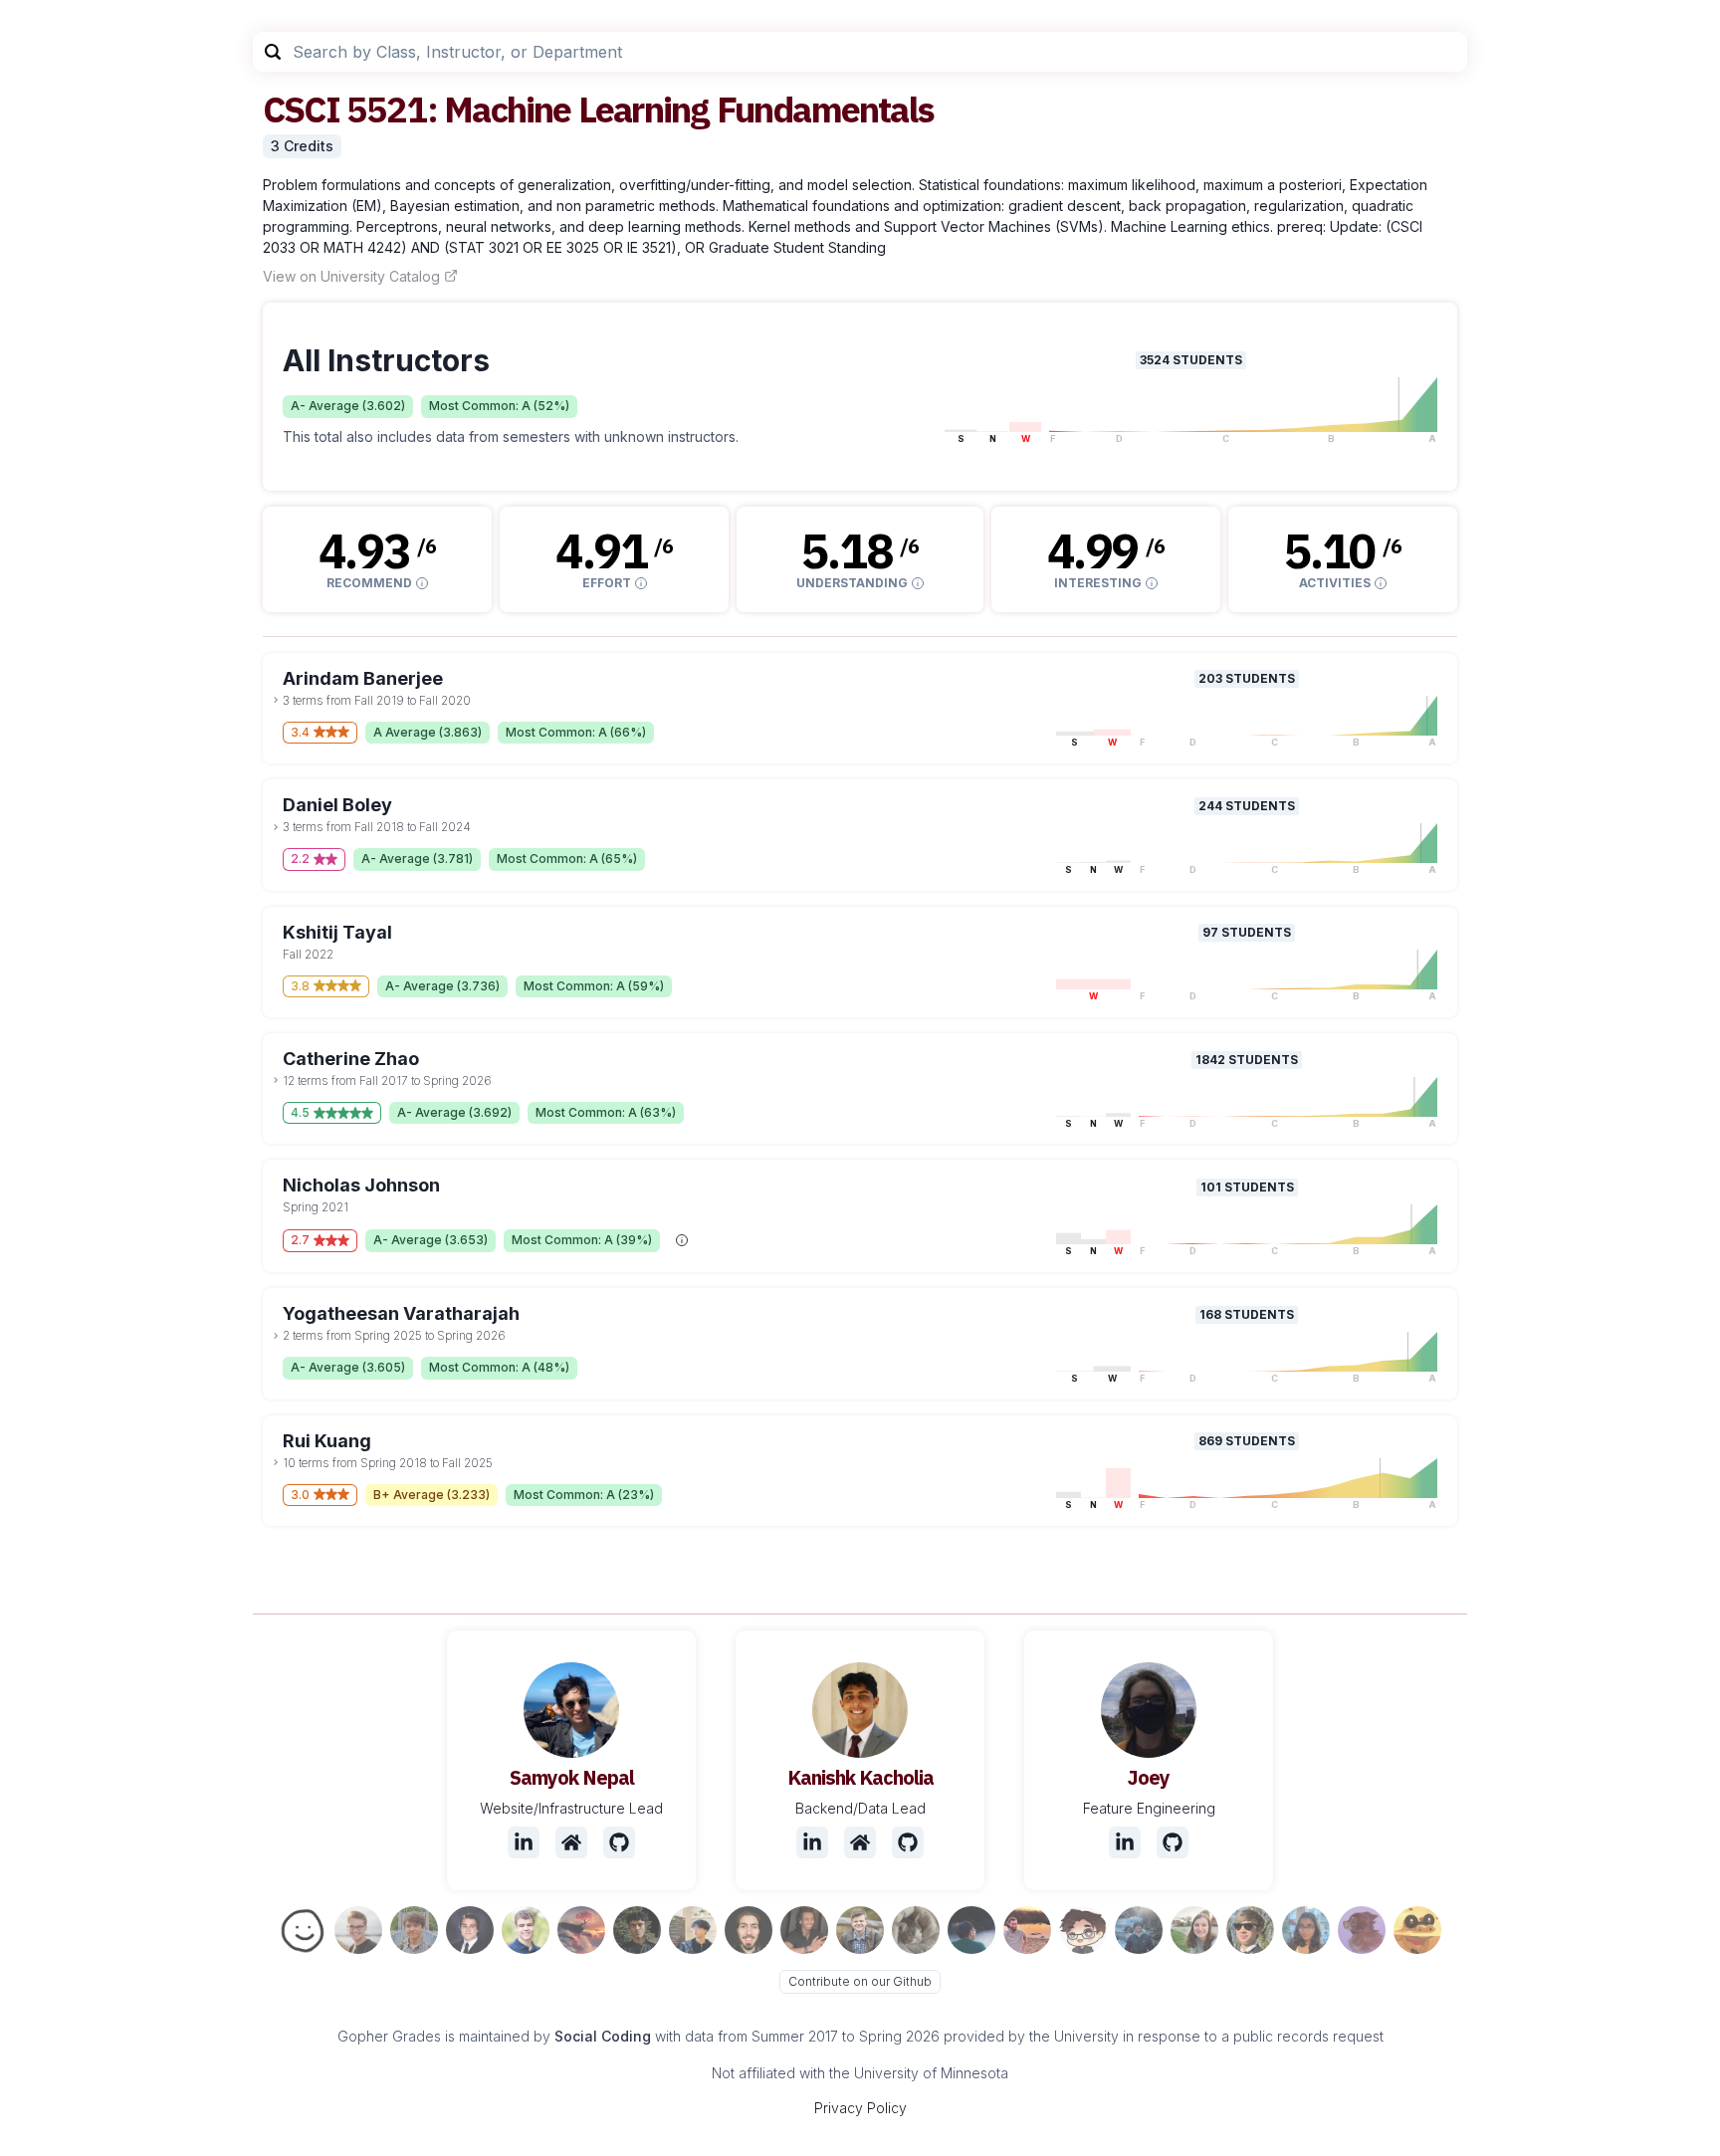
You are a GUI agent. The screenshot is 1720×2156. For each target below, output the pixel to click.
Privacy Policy (860, 2108)
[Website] (571, 1842)
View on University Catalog (351, 276)
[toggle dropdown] (276, 700)
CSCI (301, 109)
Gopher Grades (389, 2036)
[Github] (619, 1842)
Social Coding (603, 2036)
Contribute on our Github (860, 1981)
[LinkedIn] (524, 1842)
